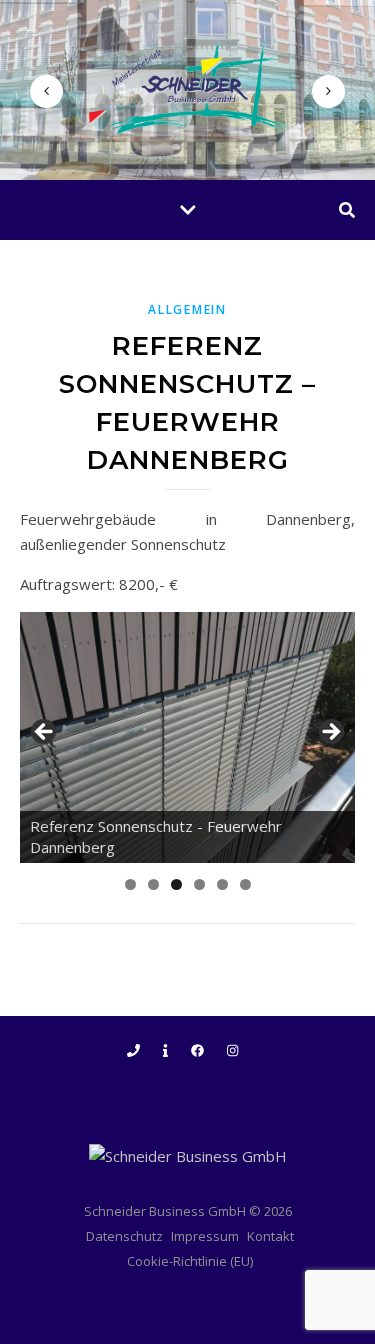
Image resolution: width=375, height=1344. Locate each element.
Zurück (45, 733)
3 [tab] (176, 884)
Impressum (205, 1236)
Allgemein (187, 309)
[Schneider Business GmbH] (188, 86)
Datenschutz (124, 1236)
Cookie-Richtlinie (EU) (190, 1261)
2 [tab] (153, 884)
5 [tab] (222, 884)
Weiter (330, 733)
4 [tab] (199, 884)
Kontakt (270, 1236)
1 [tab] (130, 884)
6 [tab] (245, 884)
